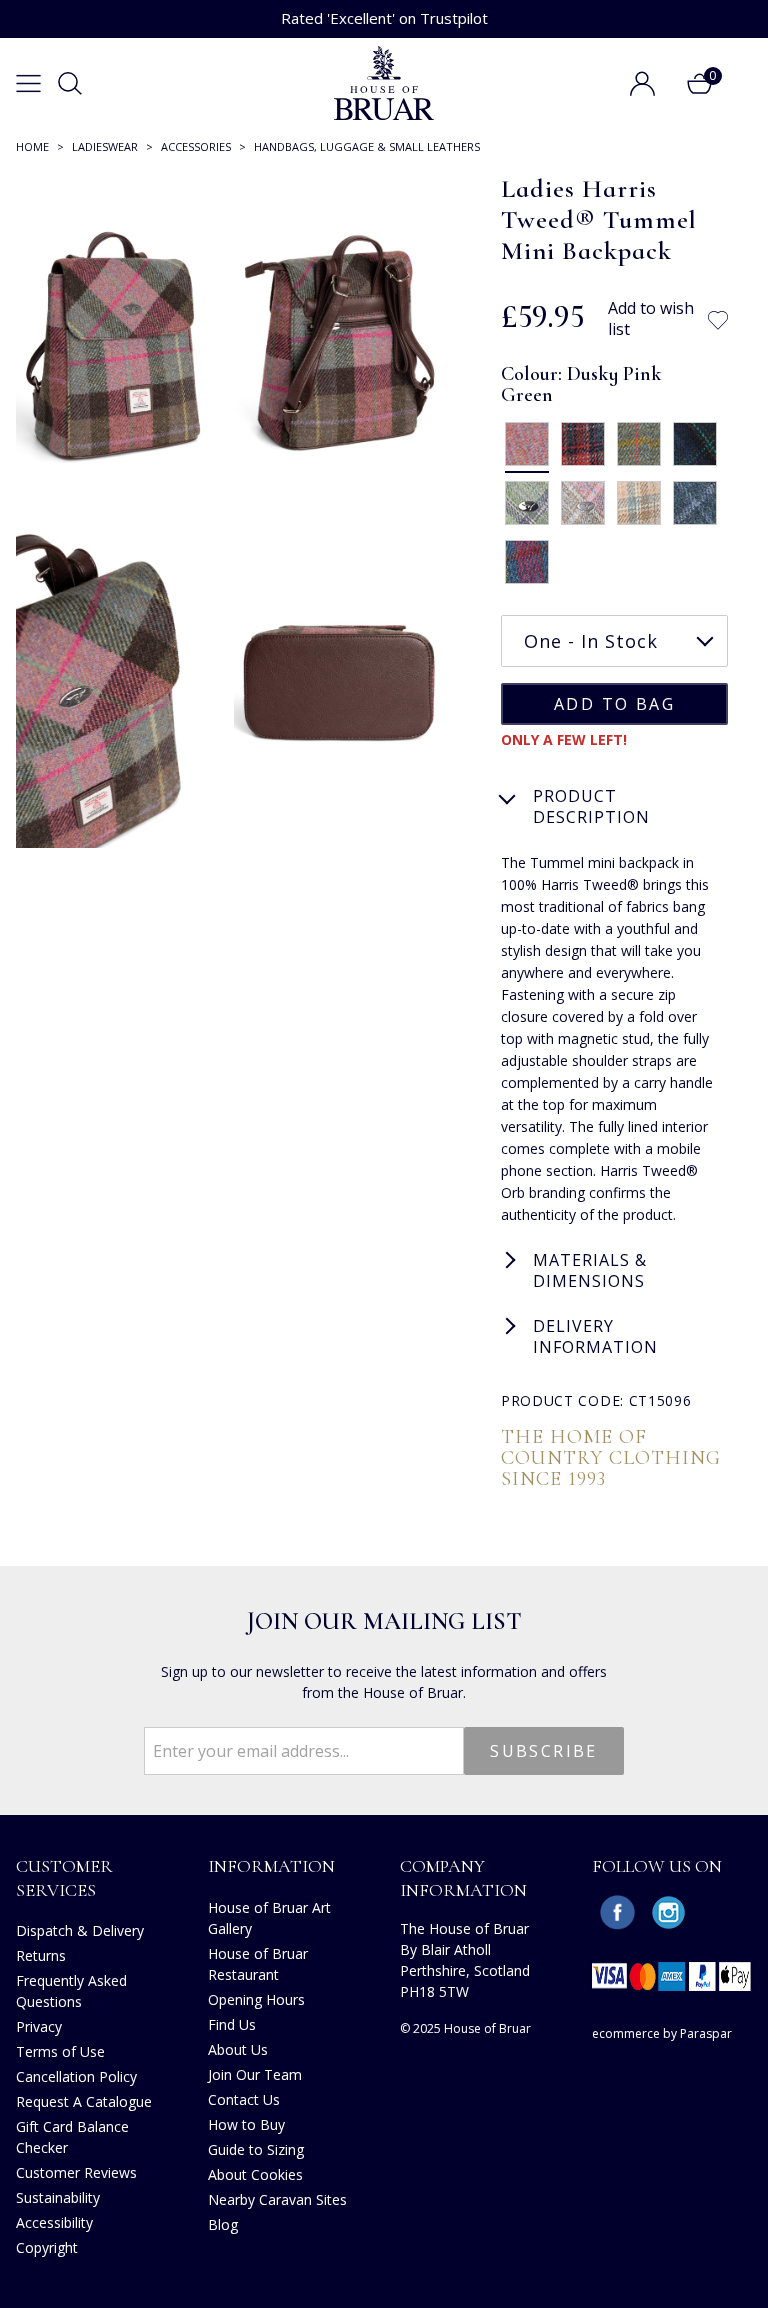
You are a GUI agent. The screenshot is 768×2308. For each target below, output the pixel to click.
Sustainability (58, 2197)
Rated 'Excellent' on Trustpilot (384, 18)
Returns (41, 1955)
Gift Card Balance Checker (72, 2137)
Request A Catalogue (84, 2101)
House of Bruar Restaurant (258, 1964)
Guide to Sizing (256, 2149)
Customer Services (64, 1877)
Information (271, 1866)
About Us (238, 2049)
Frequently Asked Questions (71, 1991)
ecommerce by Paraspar (662, 2033)
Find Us (232, 2024)
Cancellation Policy (76, 2076)
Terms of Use (60, 2051)
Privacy (39, 2026)
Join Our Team (255, 2074)
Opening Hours (256, 1999)
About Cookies (255, 2174)
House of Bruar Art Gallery (269, 1918)
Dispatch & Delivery (80, 1930)
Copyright (47, 2247)
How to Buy (246, 2124)
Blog (223, 2224)
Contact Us (244, 2099)
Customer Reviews (76, 2172)
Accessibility (54, 2222)
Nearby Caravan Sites (277, 2199)
